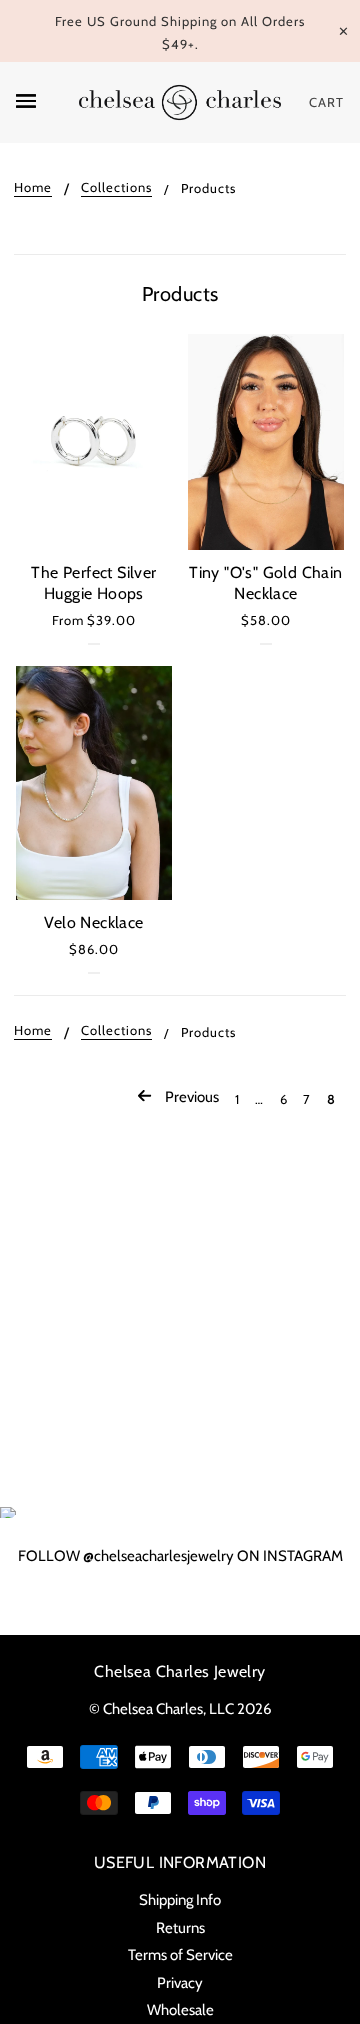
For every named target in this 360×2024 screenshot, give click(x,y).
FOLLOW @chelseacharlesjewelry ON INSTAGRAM (180, 1556)
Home (33, 188)
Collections (116, 188)
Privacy (180, 1983)
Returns (180, 1928)
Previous (190, 1097)
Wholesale (180, 2010)
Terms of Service (180, 1955)
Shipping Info (180, 1900)
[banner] (180, 102)
